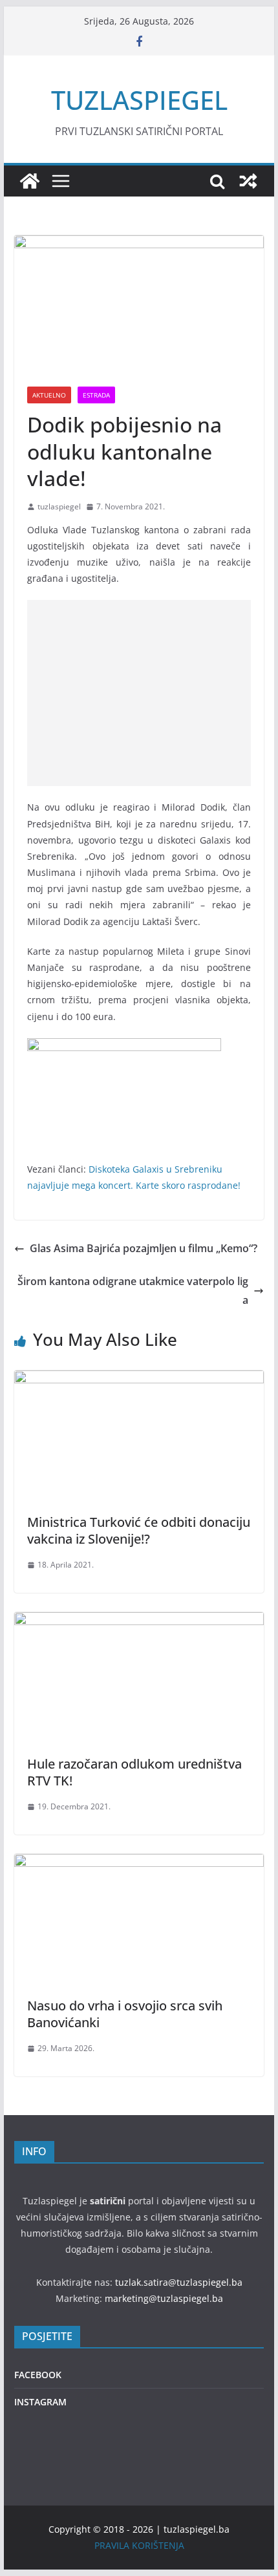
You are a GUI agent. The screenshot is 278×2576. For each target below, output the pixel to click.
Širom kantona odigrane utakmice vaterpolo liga (133, 1291)
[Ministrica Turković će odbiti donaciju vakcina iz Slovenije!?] (139, 1379)
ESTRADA (96, 395)
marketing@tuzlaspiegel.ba (164, 2298)
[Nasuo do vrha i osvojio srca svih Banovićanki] (139, 1863)
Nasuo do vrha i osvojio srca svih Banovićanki (125, 2014)
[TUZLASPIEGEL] (30, 181)
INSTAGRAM (40, 2402)
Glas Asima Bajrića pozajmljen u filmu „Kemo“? (144, 1248)
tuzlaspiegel (59, 506)
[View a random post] (248, 181)
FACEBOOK (38, 2375)
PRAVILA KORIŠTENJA (139, 2545)
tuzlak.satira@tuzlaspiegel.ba (179, 2282)
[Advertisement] (139, 693)
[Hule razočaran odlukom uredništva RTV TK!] (139, 1621)
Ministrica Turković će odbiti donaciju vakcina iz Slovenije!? (139, 1530)
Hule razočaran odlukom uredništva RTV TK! (134, 1772)
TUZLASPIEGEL (139, 100)
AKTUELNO (49, 395)
